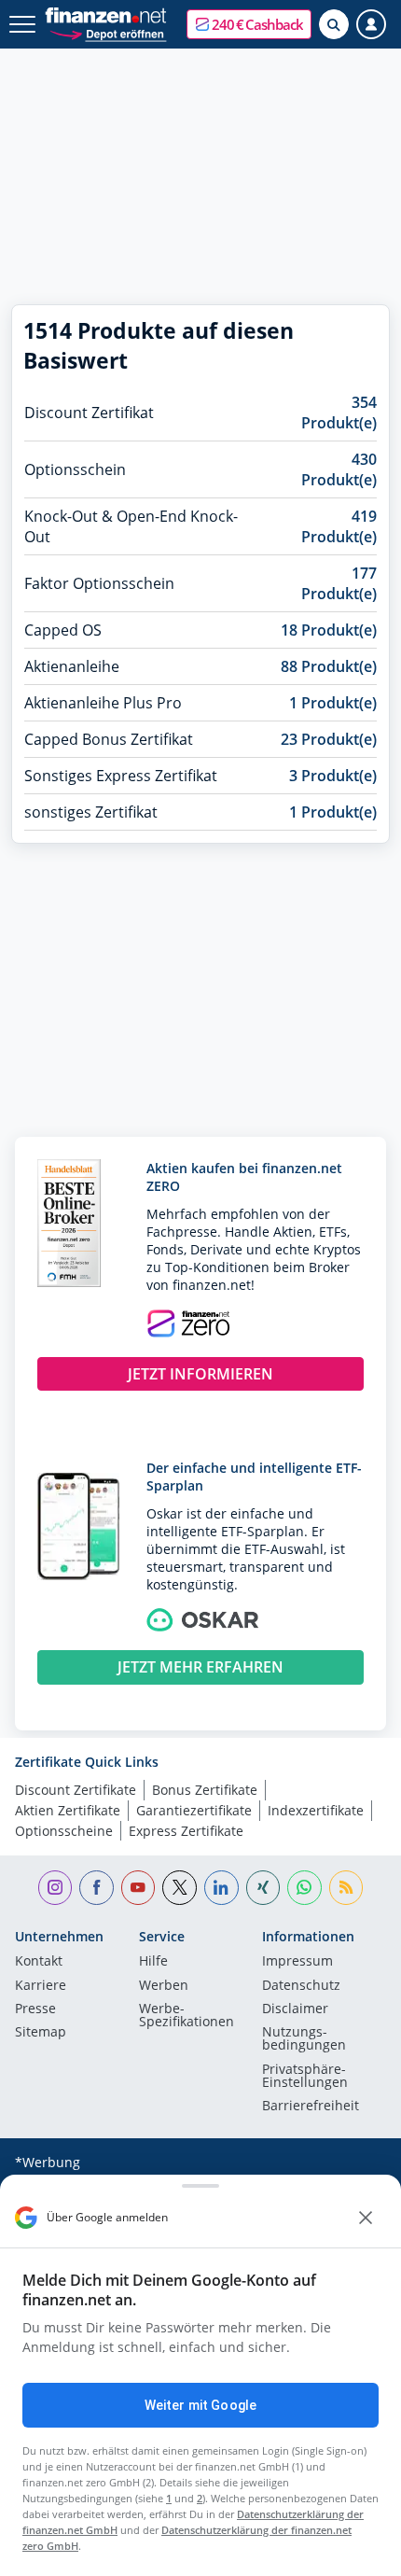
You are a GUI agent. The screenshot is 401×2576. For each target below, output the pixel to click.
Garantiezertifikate (194, 1810)
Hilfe (153, 1962)
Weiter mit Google (200, 2405)
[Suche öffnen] (334, 24)
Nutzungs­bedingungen (304, 2039)
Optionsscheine (64, 1831)
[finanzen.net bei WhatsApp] (304, 1888)
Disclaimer (295, 2009)
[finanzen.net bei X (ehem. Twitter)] (180, 1888)
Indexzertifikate (316, 1810)
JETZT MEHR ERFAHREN (200, 1667)
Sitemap (41, 2033)
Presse (35, 2009)
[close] (366, 2218)
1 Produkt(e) (333, 703)
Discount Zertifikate (76, 1790)
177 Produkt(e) (339, 583)
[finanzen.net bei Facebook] (97, 1888)
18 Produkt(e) (329, 630)
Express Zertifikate (186, 1831)
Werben (164, 1986)
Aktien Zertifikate (68, 1810)
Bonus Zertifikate (205, 1790)
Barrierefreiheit (311, 2107)
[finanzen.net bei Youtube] (138, 1888)
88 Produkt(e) (329, 666)
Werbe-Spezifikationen (187, 2016)
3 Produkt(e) (333, 776)
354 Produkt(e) (339, 413)
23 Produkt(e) (329, 739)
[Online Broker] (108, 33)
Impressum (297, 1962)
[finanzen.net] (106, 15)
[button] (249, 24)
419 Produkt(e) (339, 526)
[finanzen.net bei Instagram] (55, 1888)
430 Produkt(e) (339, 469)
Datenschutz (301, 1986)
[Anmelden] (371, 24)
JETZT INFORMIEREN (200, 1374)
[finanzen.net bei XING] (263, 1888)
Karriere (41, 1986)
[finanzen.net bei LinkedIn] (221, 1888)
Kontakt (39, 1962)
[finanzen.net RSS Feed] (346, 1888)
